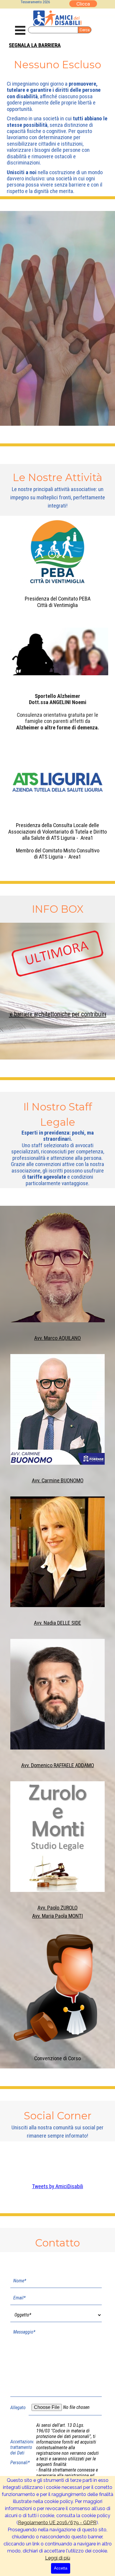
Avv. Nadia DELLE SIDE (57, 1623)
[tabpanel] (57, 45)
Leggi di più (58, 2558)
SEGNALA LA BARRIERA (35, 45)
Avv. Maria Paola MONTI (57, 1916)
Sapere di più (58, 360)
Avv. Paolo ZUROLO (57, 1908)
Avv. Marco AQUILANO (57, 1338)
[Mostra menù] (20, 30)
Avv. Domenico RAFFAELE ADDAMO (58, 1765)
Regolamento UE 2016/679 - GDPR (57, 2523)
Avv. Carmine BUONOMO (58, 1481)
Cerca (85, 30)
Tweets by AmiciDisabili (58, 2186)
